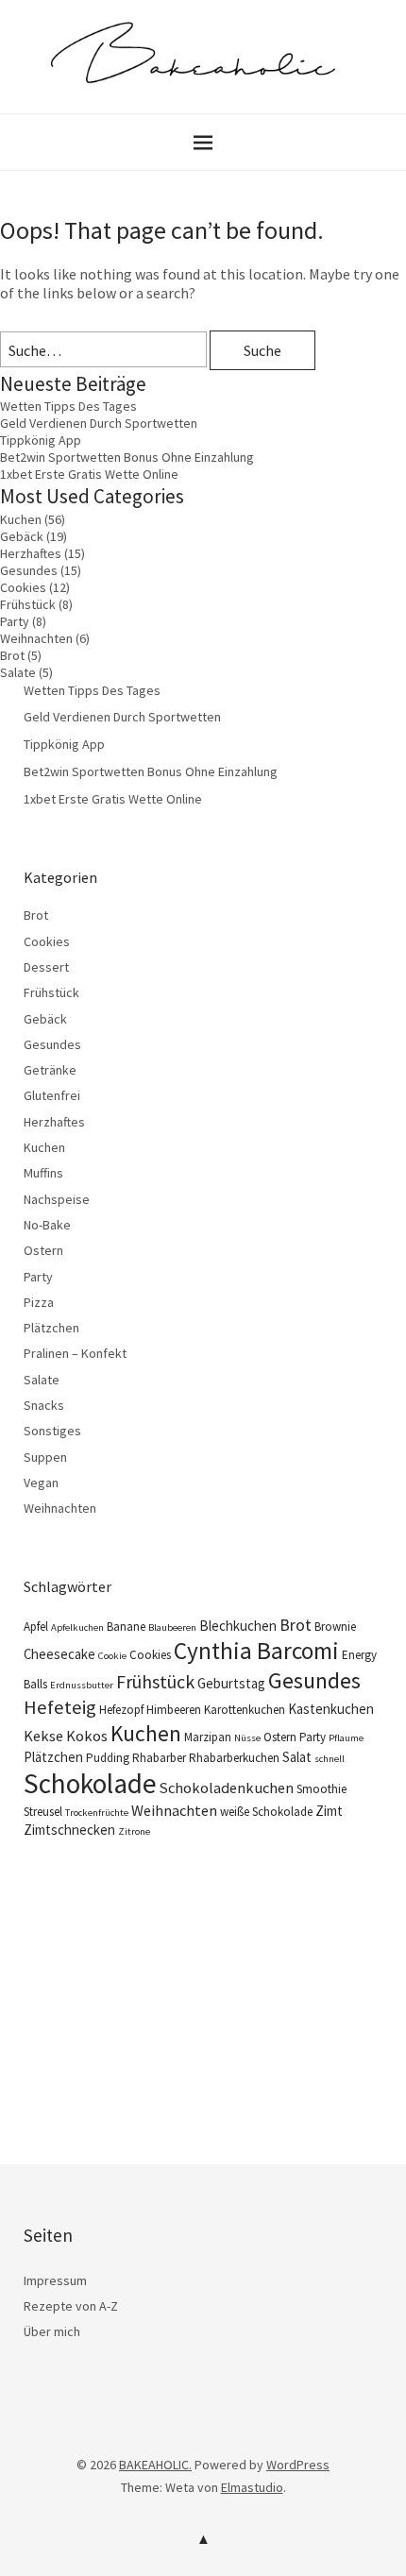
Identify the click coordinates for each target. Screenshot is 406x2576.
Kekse (43, 1736)
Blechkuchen (238, 1626)
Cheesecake (59, 1654)
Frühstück (28, 604)
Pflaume (346, 1738)
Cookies (23, 587)
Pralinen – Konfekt (75, 1353)
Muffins (43, 1173)
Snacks (44, 1405)
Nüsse (247, 1738)
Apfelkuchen (77, 1627)
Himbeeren (174, 1710)
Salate (18, 672)
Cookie (112, 1656)
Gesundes (29, 570)
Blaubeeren (172, 1627)
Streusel (43, 1812)
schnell (330, 1759)
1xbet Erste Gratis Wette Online (89, 474)
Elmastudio (252, 2487)
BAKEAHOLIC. (155, 2465)
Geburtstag (231, 1683)
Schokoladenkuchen (227, 1788)
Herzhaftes (31, 553)
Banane (126, 1627)
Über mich (52, 2331)
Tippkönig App (41, 440)
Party (15, 621)
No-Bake (47, 1225)
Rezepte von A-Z (71, 2306)
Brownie (335, 1627)
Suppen (45, 1457)
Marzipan (208, 1737)
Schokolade (90, 1783)
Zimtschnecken (69, 1830)
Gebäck (22, 536)
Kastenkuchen (331, 1709)
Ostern (43, 1250)
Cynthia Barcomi (256, 1651)
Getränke (50, 1070)
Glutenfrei (52, 1095)
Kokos (87, 1736)
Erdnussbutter (82, 1685)
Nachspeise (57, 1199)
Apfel (36, 1627)
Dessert (46, 967)
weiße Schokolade (266, 1812)
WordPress (298, 2465)
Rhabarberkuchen (234, 1758)
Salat (297, 1757)
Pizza (39, 1302)
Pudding (108, 1758)
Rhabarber (159, 1758)
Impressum (55, 2280)
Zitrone (134, 1831)
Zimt (329, 1811)
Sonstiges (52, 1431)
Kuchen (21, 519)
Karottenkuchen (245, 1710)
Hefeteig (60, 1707)
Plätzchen (51, 1328)
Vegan (41, 1483)
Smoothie (321, 1789)
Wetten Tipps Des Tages (68, 406)
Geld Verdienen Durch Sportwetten (99, 423)
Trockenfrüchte (97, 1813)
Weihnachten (36, 638)
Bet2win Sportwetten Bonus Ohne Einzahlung (127, 457)
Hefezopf (121, 1710)
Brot (12, 655)
